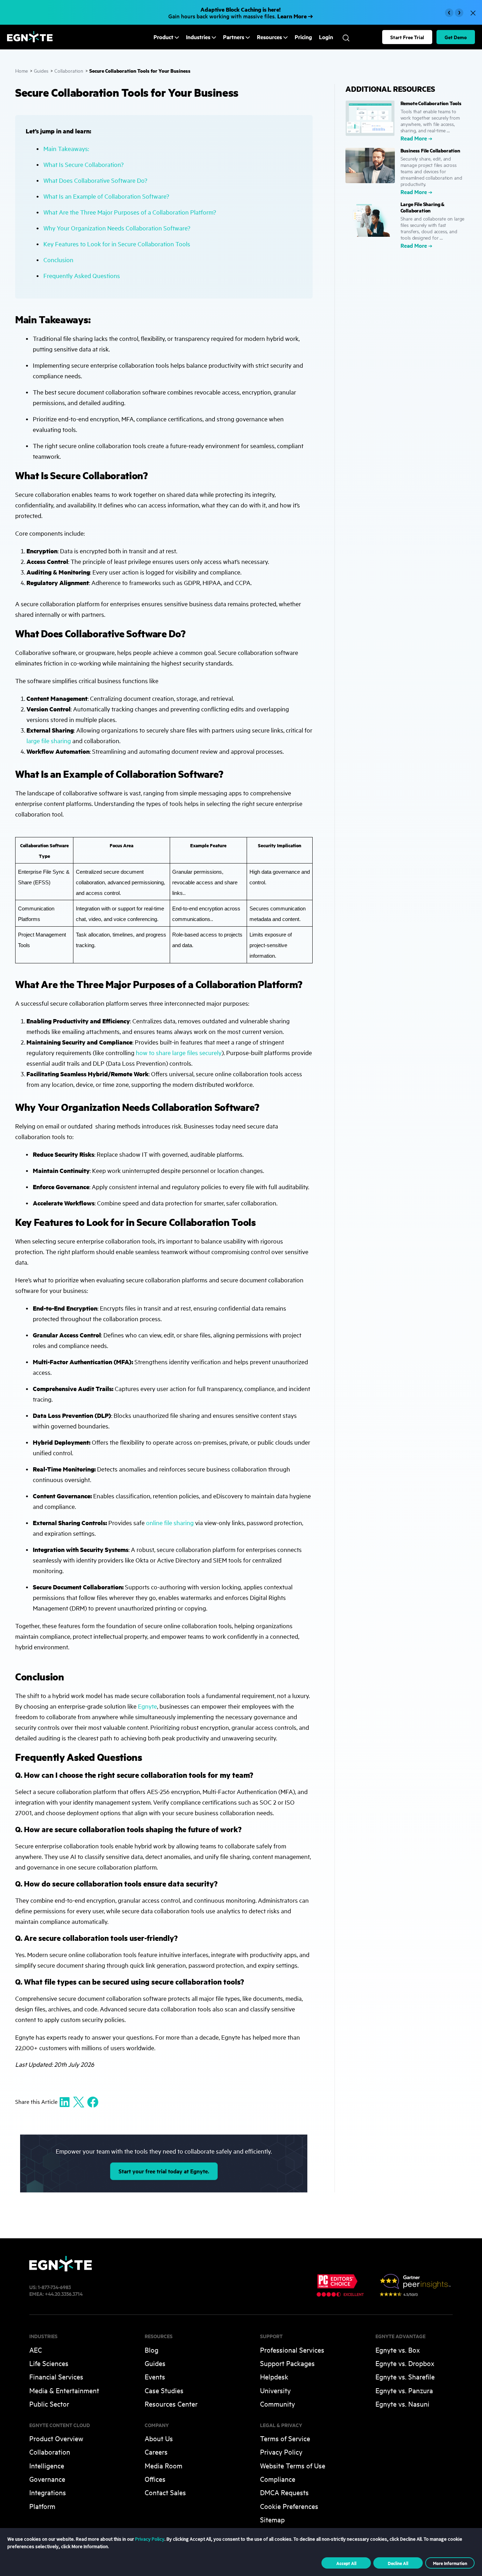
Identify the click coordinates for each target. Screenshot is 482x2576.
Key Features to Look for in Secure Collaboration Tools (117, 244)
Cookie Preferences (289, 2506)
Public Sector (49, 2404)
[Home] (30, 40)
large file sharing (49, 741)
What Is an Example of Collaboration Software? (106, 196)
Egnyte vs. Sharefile (405, 2376)
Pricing (303, 37)
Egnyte (147, 1706)
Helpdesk (274, 2376)
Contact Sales (165, 2492)
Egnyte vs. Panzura (404, 2390)
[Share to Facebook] (93, 2102)
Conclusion (58, 260)
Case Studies (164, 2390)
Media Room (164, 2465)
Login (326, 37)
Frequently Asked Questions (82, 275)
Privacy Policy (281, 2452)
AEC (36, 2350)
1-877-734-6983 (54, 2287)
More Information (450, 2563)
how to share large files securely (179, 1052)
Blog (152, 2350)
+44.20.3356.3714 (64, 2294)
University (275, 2390)
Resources (269, 37)
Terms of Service (285, 2438)
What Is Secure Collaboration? (83, 164)
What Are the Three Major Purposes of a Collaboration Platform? (130, 212)
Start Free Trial (407, 37)
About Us (159, 2438)
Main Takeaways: (66, 148)
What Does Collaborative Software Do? (95, 180)
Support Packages (287, 2363)
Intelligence (47, 2465)
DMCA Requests (284, 2492)
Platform (42, 2506)
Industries (198, 37)
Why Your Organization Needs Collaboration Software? (117, 228)
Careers (156, 2452)
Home (22, 70)
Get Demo (456, 37)
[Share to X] (79, 2102)
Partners (234, 37)
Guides (41, 70)
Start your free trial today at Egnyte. (164, 2171)
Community (278, 2404)
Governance (47, 2479)
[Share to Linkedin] (65, 2102)
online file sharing (170, 1522)
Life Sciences (49, 2363)
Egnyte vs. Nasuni (402, 2404)
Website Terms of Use (293, 2465)
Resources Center (171, 2404)
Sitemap (272, 2519)
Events (155, 2376)
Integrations (48, 2492)
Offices (155, 2479)
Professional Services (292, 2350)
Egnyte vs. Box (398, 2350)
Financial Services (56, 2376)
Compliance (278, 2479)
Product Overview (56, 2438)
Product (163, 37)
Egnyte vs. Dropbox (405, 2363)
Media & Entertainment (64, 2390)
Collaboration (69, 70)
